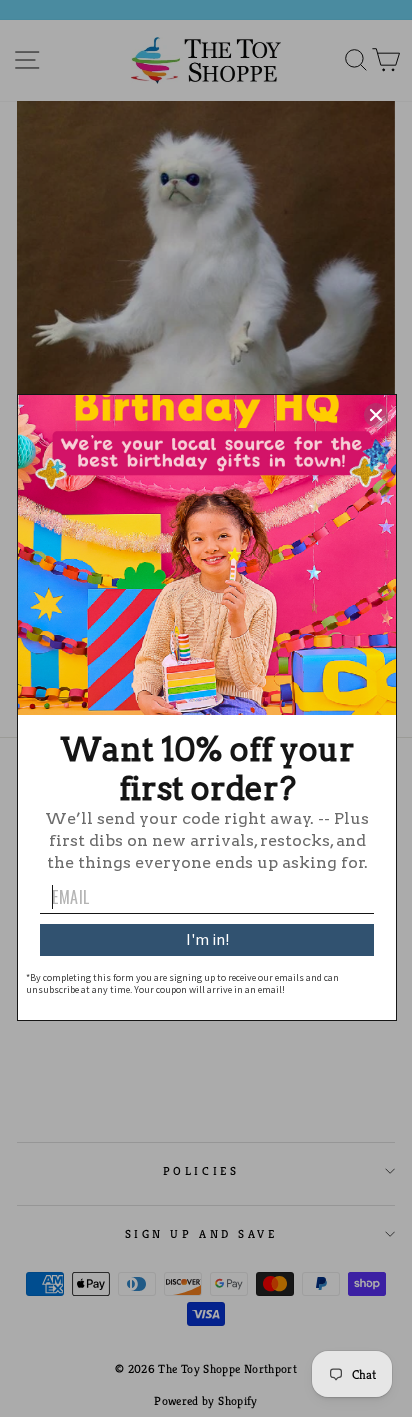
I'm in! (207, 939)
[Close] (376, 415)
